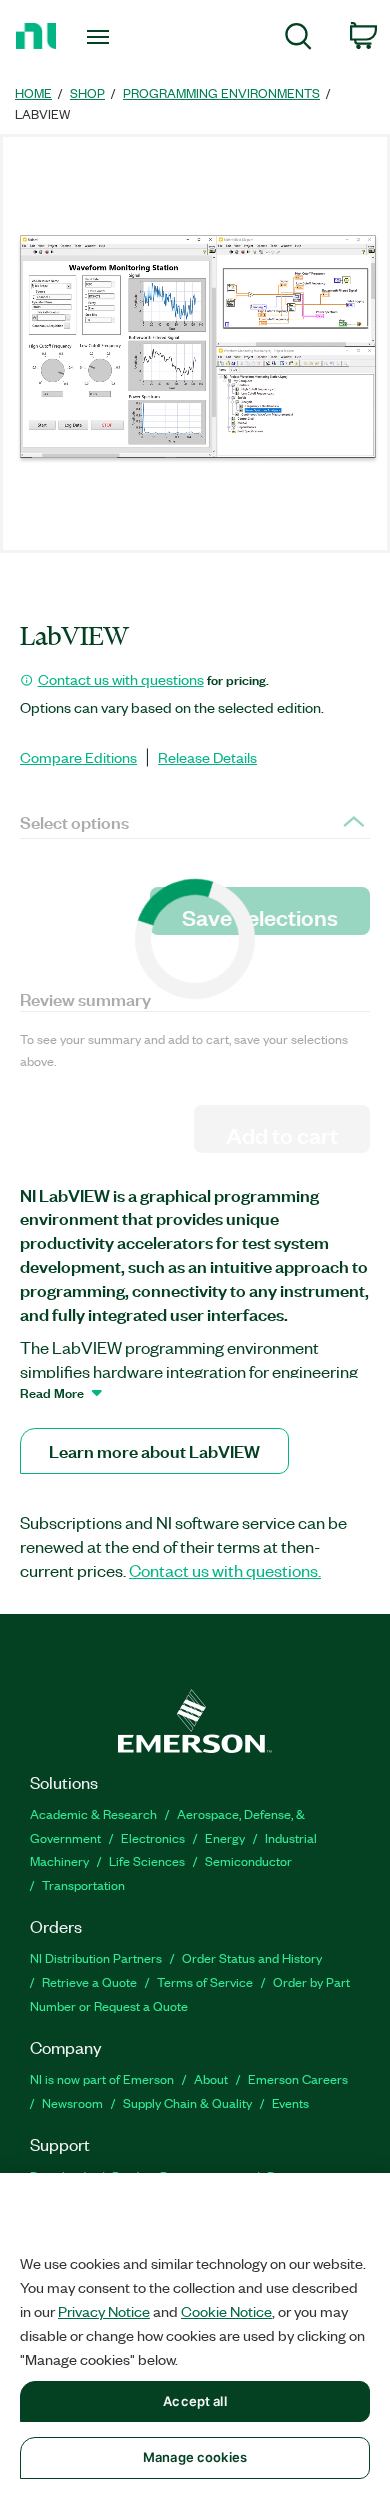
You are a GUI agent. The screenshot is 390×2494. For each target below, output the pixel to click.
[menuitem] (298, 39)
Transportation (83, 1884)
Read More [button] (52, 1392)
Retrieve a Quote (89, 1981)
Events (290, 2102)
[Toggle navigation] (101, 37)
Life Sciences (147, 1860)
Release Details (207, 757)
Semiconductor (248, 1860)
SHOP (87, 92)
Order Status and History (252, 1957)
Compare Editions (78, 757)
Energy (225, 1837)
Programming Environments (221, 92)
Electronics (153, 1837)
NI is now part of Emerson (102, 2078)
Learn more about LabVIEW (154, 1450)
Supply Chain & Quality (187, 2102)
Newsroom (72, 2102)
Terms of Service (205, 1981)
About (211, 2078)
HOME (33, 92)
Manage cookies (195, 2457)
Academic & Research (93, 1813)
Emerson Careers (298, 2078)
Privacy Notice (104, 2311)
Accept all (194, 2401)
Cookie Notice (226, 2311)
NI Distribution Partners (96, 1957)
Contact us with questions (121, 679)
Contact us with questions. (225, 1570)
